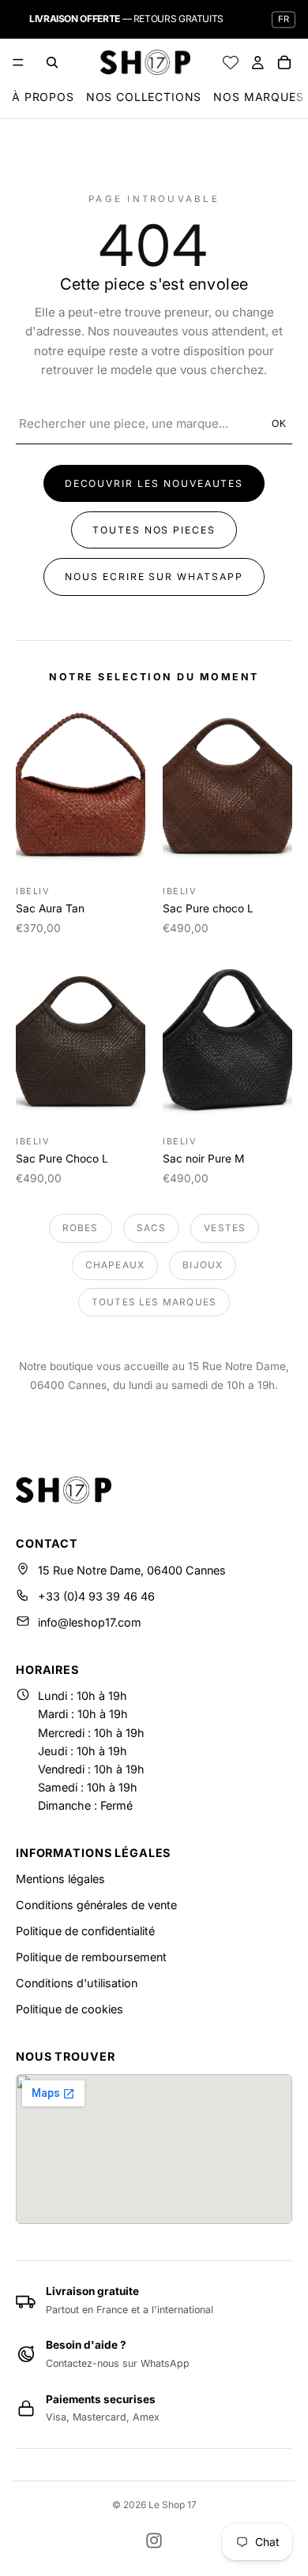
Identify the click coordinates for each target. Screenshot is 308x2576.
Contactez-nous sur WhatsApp (118, 2363)
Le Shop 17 (173, 2505)
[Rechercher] (52, 62)
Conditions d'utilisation (77, 1983)
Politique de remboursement (91, 1957)
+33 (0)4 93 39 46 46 (96, 1596)
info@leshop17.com (90, 1622)
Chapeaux (115, 1265)
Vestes (225, 1228)
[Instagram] (154, 2540)
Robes (81, 1228)
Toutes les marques (154, 1302)
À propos (43, 97)
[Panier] (284, 62)
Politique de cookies (69, 2009)
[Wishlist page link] (231, 62)
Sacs (152, 1228)
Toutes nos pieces (154, 530)
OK (280, 424)
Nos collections (144, 97)
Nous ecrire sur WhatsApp (154, 577)
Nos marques (258, 97)
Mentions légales (60, 1879)
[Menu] (18, 62)
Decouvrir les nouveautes (154, 483)
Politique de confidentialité (85, 1931)
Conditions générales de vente (96, 1905)
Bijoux (203, 1265)
